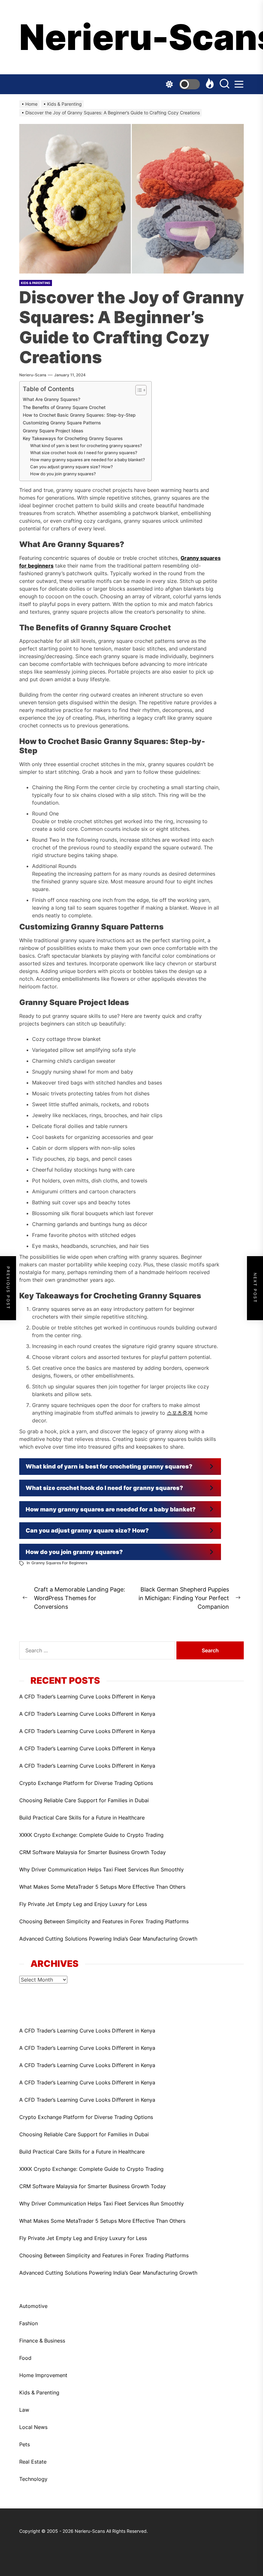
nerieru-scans (33, 375)
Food (25, 2358)
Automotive (33, 2306)
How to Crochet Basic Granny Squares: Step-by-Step (79, 415)
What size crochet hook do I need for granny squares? (84, 453)
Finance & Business (42, 2341)
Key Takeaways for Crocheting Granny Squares (73, 438)
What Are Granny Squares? (51, 399)
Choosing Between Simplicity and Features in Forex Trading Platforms (104, 1921)
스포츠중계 (180, 1413)
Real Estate (33, 2462)
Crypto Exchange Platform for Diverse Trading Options (86, 1783)
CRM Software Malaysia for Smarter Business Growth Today (93, 1852)
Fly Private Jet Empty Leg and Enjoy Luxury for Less (83, 1904)
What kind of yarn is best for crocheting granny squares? (86, 446)
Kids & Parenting (39, 2392)
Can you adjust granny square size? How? (72, 467)
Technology (33, 2479)
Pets (25, 2444)
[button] (120, 1467)
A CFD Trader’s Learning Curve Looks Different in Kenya (87, 1697)
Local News (33, 2427)
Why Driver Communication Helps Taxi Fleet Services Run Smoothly (102, 1869)
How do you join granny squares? (63, 474)
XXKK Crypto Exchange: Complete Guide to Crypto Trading (91, 1835)
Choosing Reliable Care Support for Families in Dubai (84, 1800)
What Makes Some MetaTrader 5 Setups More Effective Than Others (102, 1887)
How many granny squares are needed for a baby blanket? (88, 460)
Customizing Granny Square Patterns (62, 423)
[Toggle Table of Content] (138, 390)
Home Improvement (43, 2375)
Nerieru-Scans (131, 37)
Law (24, 2410)
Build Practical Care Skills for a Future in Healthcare (82, 1818)
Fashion (29, 2323)
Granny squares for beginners (59, 1563)
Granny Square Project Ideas (53, 431)
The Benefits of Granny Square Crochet (64, 407)
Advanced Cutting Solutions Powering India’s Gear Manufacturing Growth (108, 1939)
